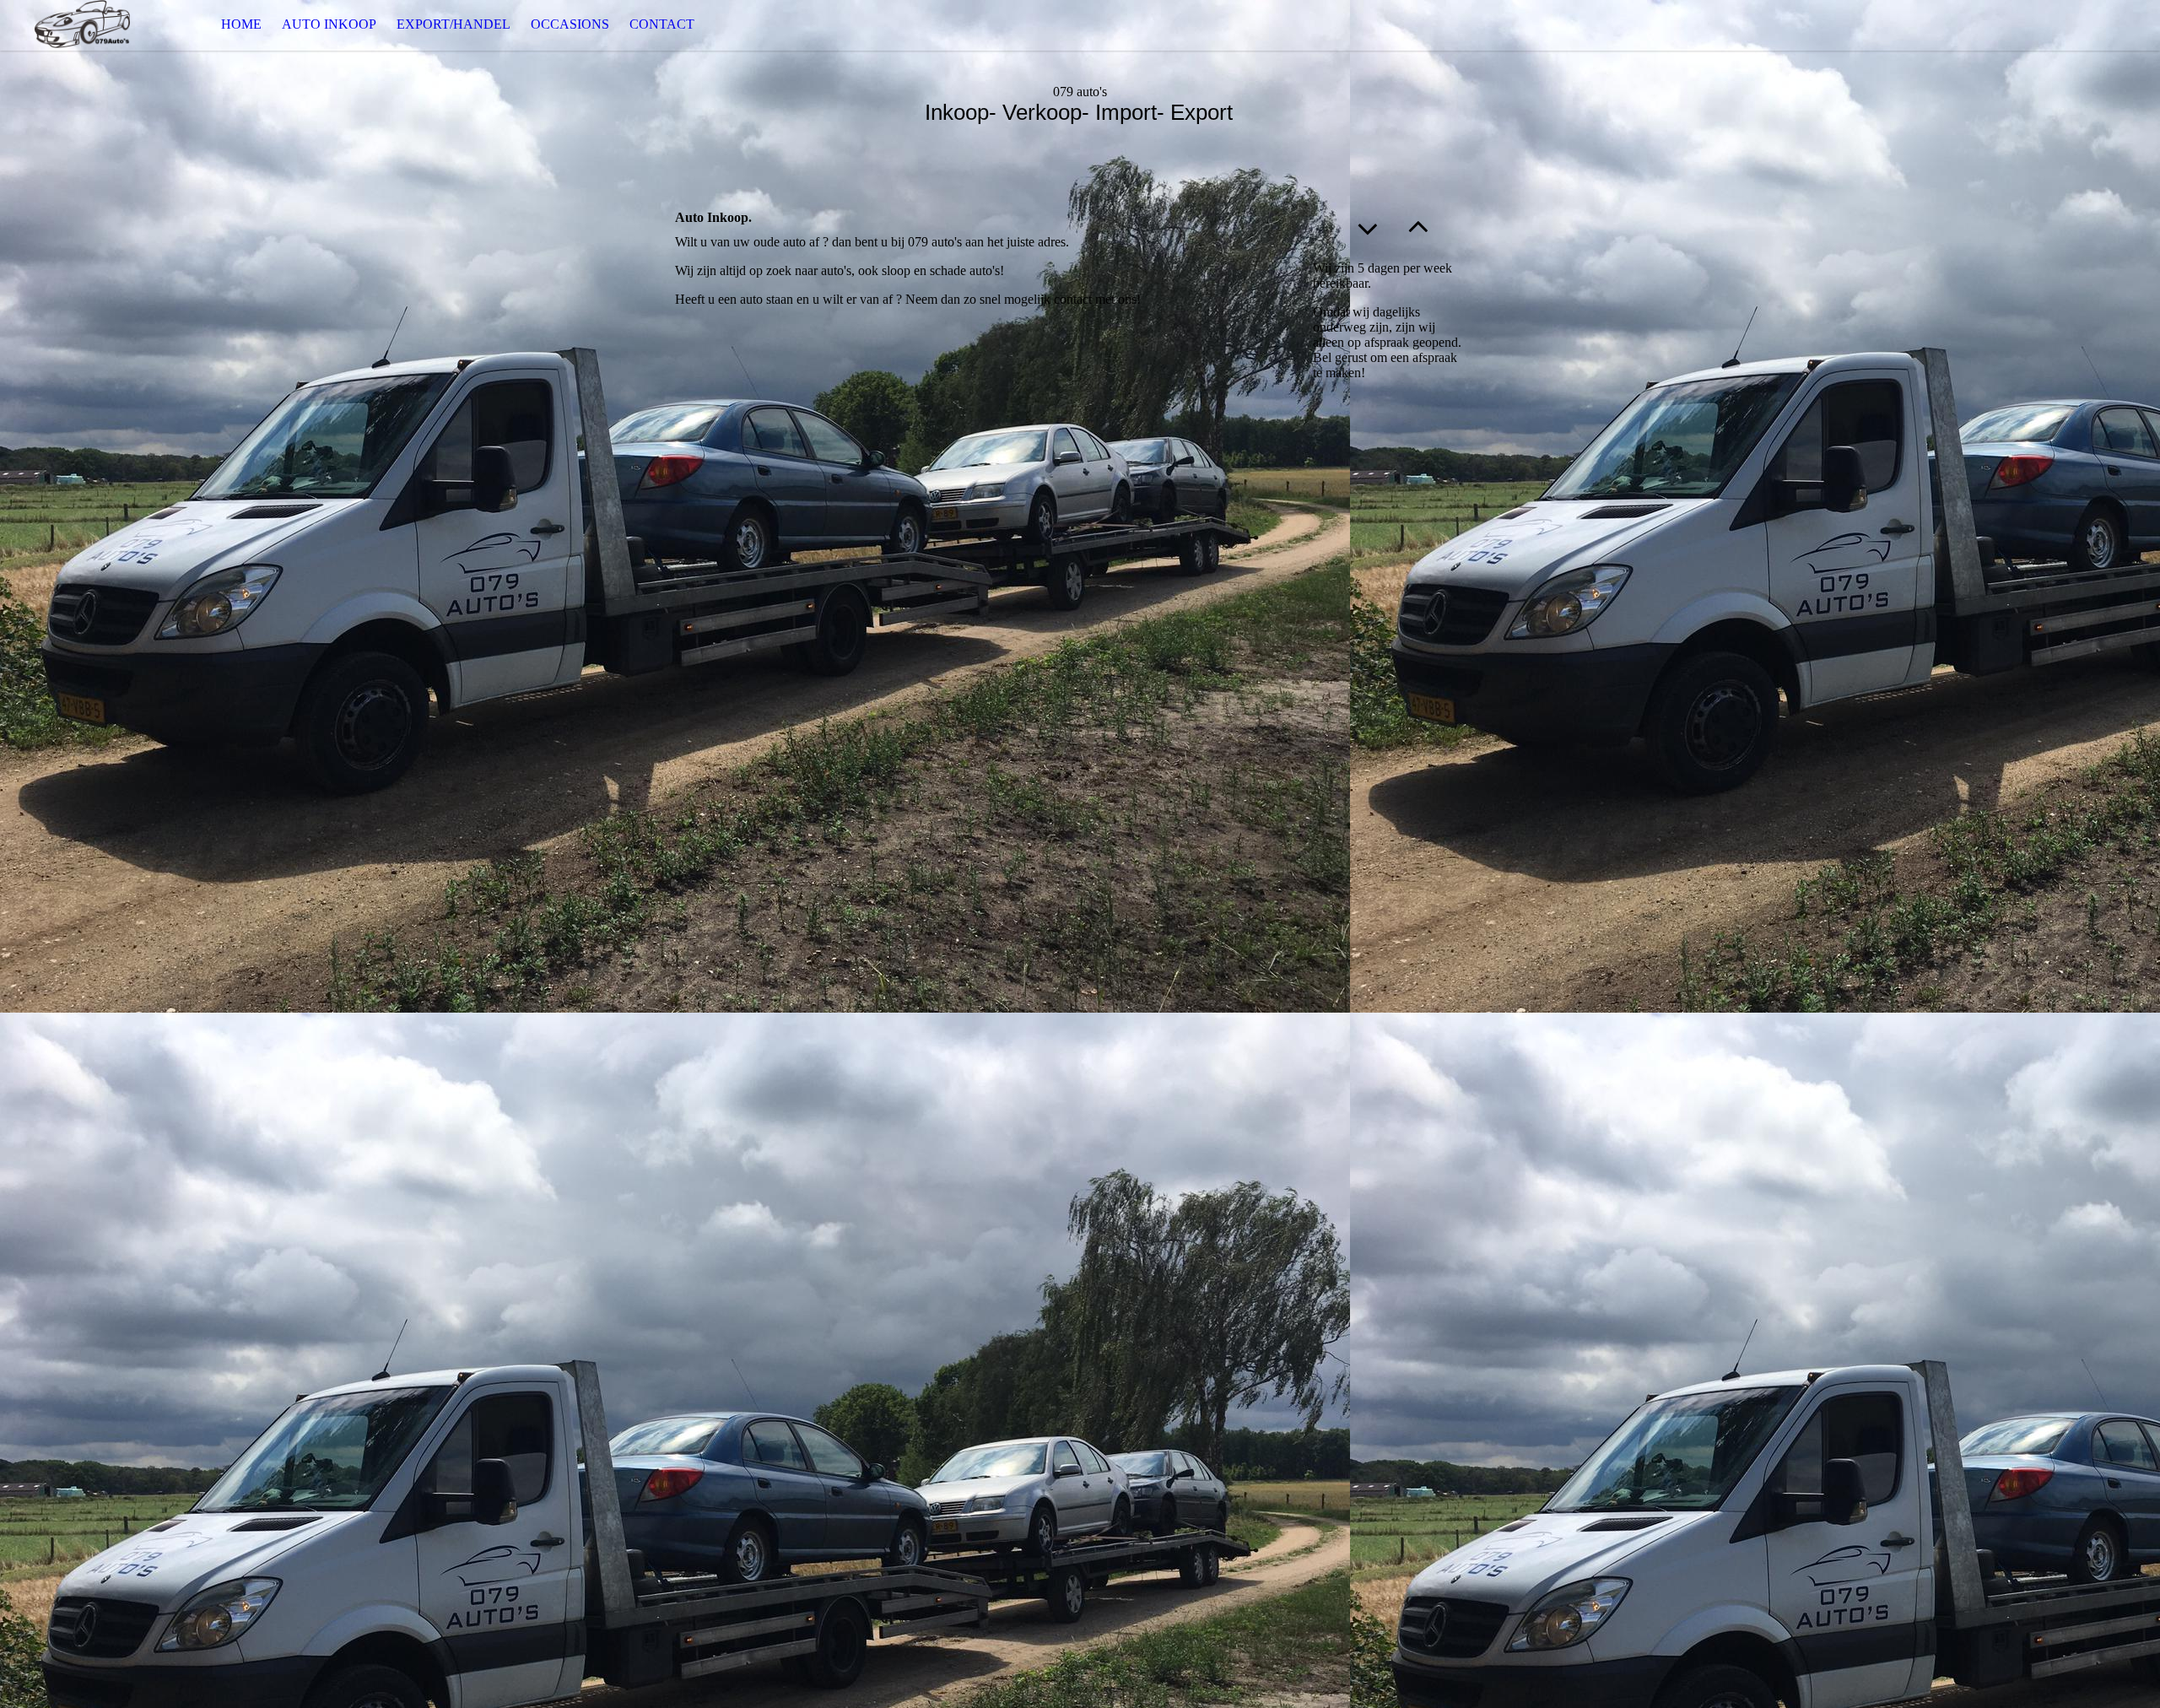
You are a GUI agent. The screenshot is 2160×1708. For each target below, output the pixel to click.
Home (241, 24)
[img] (84, 25)
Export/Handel (454, 24)
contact (662, 24)
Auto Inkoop (329, 24)
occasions (570, 24)
